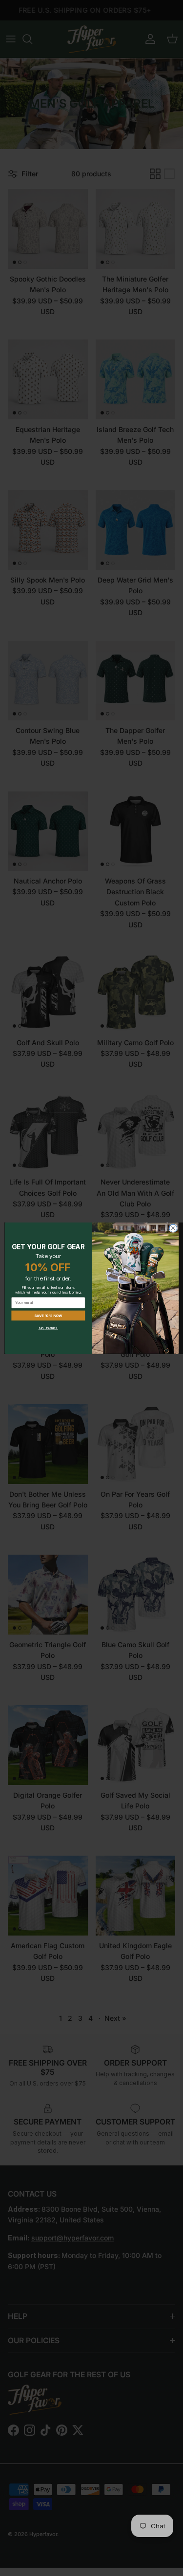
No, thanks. (48, 1327)
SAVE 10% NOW (48, 1315)
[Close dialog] (173, 1228)
